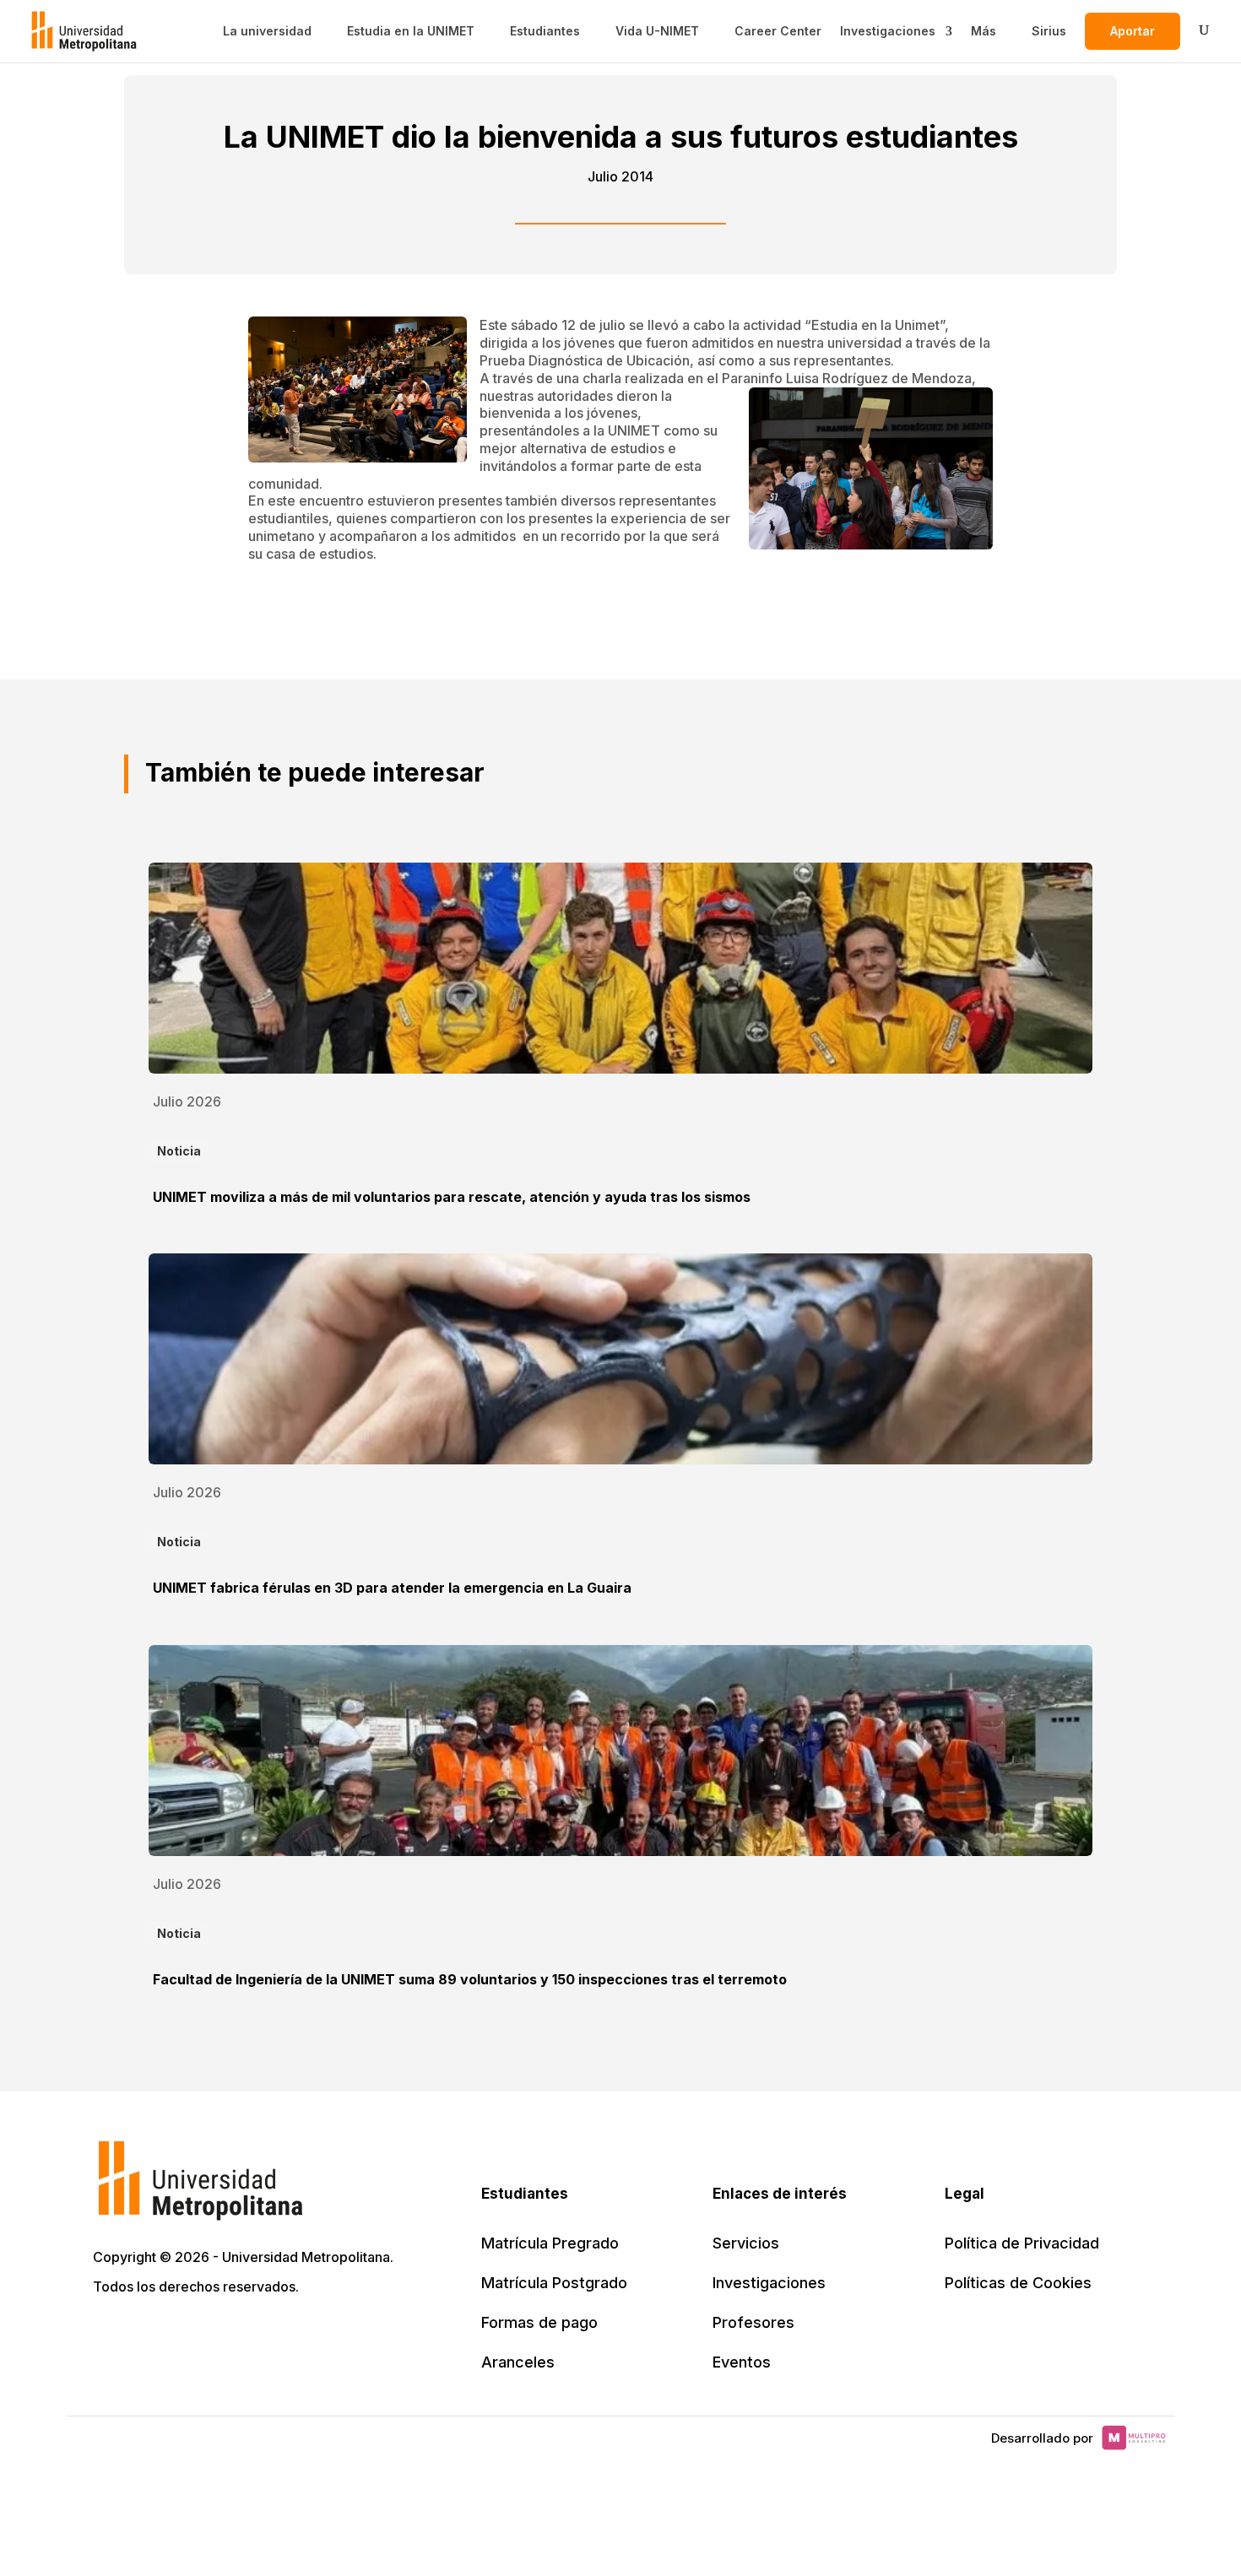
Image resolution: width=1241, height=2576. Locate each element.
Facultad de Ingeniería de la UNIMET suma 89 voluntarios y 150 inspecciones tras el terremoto (470, 1979)
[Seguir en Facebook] (145, 2335)
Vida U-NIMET (657, 31)
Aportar (1133, 31)
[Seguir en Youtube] (219, 2335)
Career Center (778, 31)
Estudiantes (545, 31)
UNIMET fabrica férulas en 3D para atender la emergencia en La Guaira (392, 1588)
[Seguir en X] (108, 2335)
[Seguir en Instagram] (257, 2335)
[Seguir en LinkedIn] (182, 2335)
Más (984, 31)
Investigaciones (888, 31)
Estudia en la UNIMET (411, 31)
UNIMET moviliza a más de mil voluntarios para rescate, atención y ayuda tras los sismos (452, 1197)
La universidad (267, 31)
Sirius (1049, 31)
